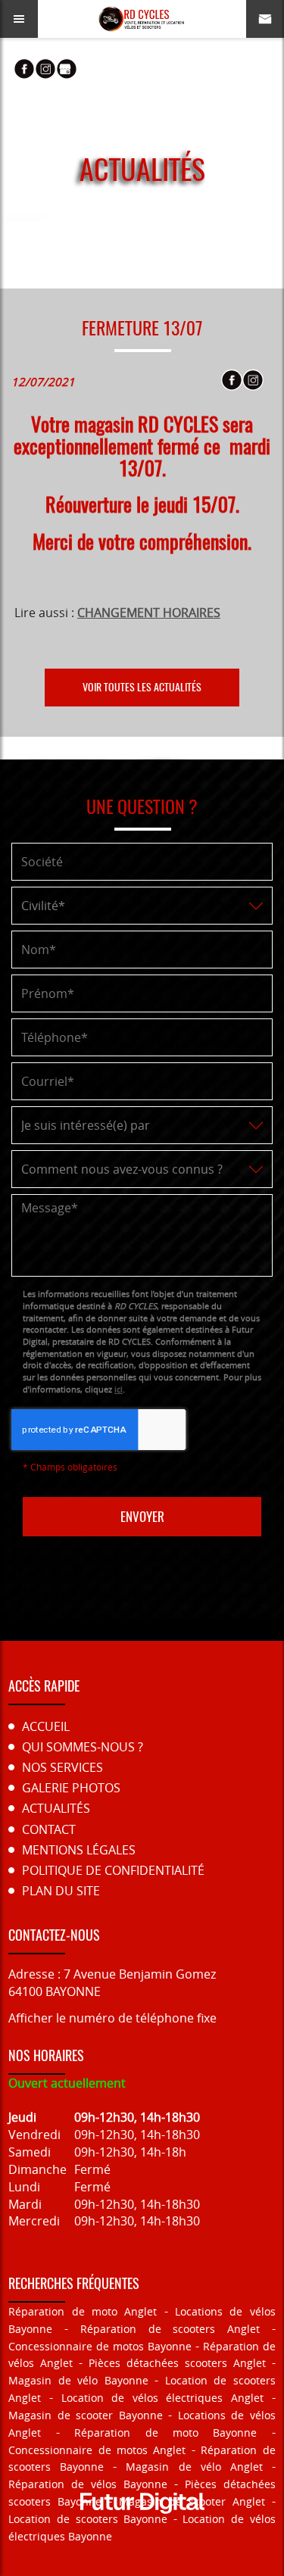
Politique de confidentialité (113, 1870)
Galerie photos (71, 1788)
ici (119, 1389)
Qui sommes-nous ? (83, 1747)
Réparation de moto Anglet (83, 2311)
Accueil (46, 1726)
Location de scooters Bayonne (88, 2519)
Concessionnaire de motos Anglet (97, 2450)
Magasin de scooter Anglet (192, 2501)
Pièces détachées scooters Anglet (177, 2363)
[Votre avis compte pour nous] (67, 69)
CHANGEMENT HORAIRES (149, 613)
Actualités (56, 1808)
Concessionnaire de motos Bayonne (100, 2346)
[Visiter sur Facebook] (24, 69)
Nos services (62, 1767)
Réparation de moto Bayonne (165, 2433)
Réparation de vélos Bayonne (88, 2484)
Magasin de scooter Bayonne (86, 2415)
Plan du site (61, 1891)
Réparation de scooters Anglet (170, 2329)
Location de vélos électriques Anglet (163, 2398)
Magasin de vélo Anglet (194, 2467)
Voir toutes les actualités (142, 687)
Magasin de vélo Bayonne (78, 2380)
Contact (49, 1829)
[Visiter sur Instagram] (45, 69)
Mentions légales (79, 1850)
